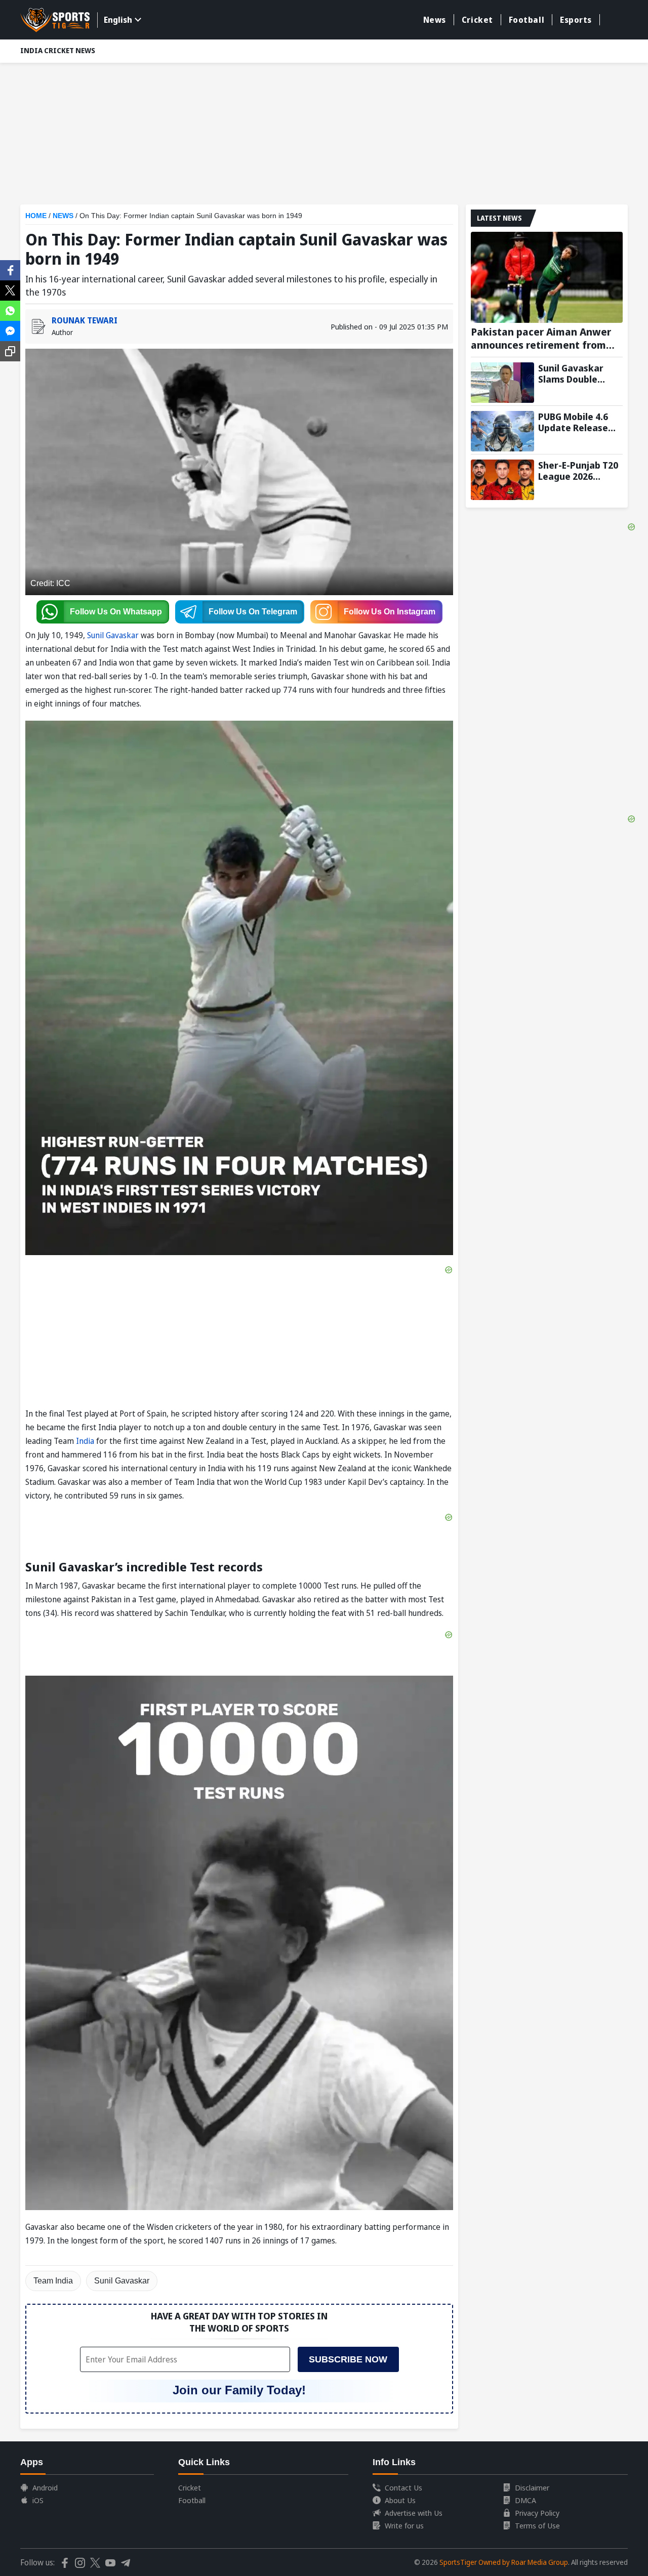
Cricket (477, 20)
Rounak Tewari (85, 320)
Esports (576, 20)
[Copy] (10, 351)
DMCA (525, 2500)
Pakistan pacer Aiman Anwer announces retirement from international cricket (541, 339)
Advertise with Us (414, 2513)
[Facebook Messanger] (10, 330)
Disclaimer (532, 2487)
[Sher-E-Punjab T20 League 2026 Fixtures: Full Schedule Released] (502, 480)
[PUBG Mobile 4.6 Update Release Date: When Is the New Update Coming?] (502, 431)
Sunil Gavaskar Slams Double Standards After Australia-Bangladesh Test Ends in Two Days (575, 373)
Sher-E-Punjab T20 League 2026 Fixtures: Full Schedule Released (579, 471)
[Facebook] (10, 269)
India (86, 1441)
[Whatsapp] (10, 310)
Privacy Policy (537, 2513)
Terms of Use (537, 2525)
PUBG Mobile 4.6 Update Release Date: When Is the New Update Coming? (578, 422)
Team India (53, 2281)
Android (45, 2487)
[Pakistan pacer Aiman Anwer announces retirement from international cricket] (547, 277)
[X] (10, 289)
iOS (38, 2500)
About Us (400, 2500)
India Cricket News (58, 50)
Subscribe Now (348, 2359)
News (435, 20)
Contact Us (403, 2487)
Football (526, 20)
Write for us (404, 2525)
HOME (36, 216)
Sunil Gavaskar (113, 635)
